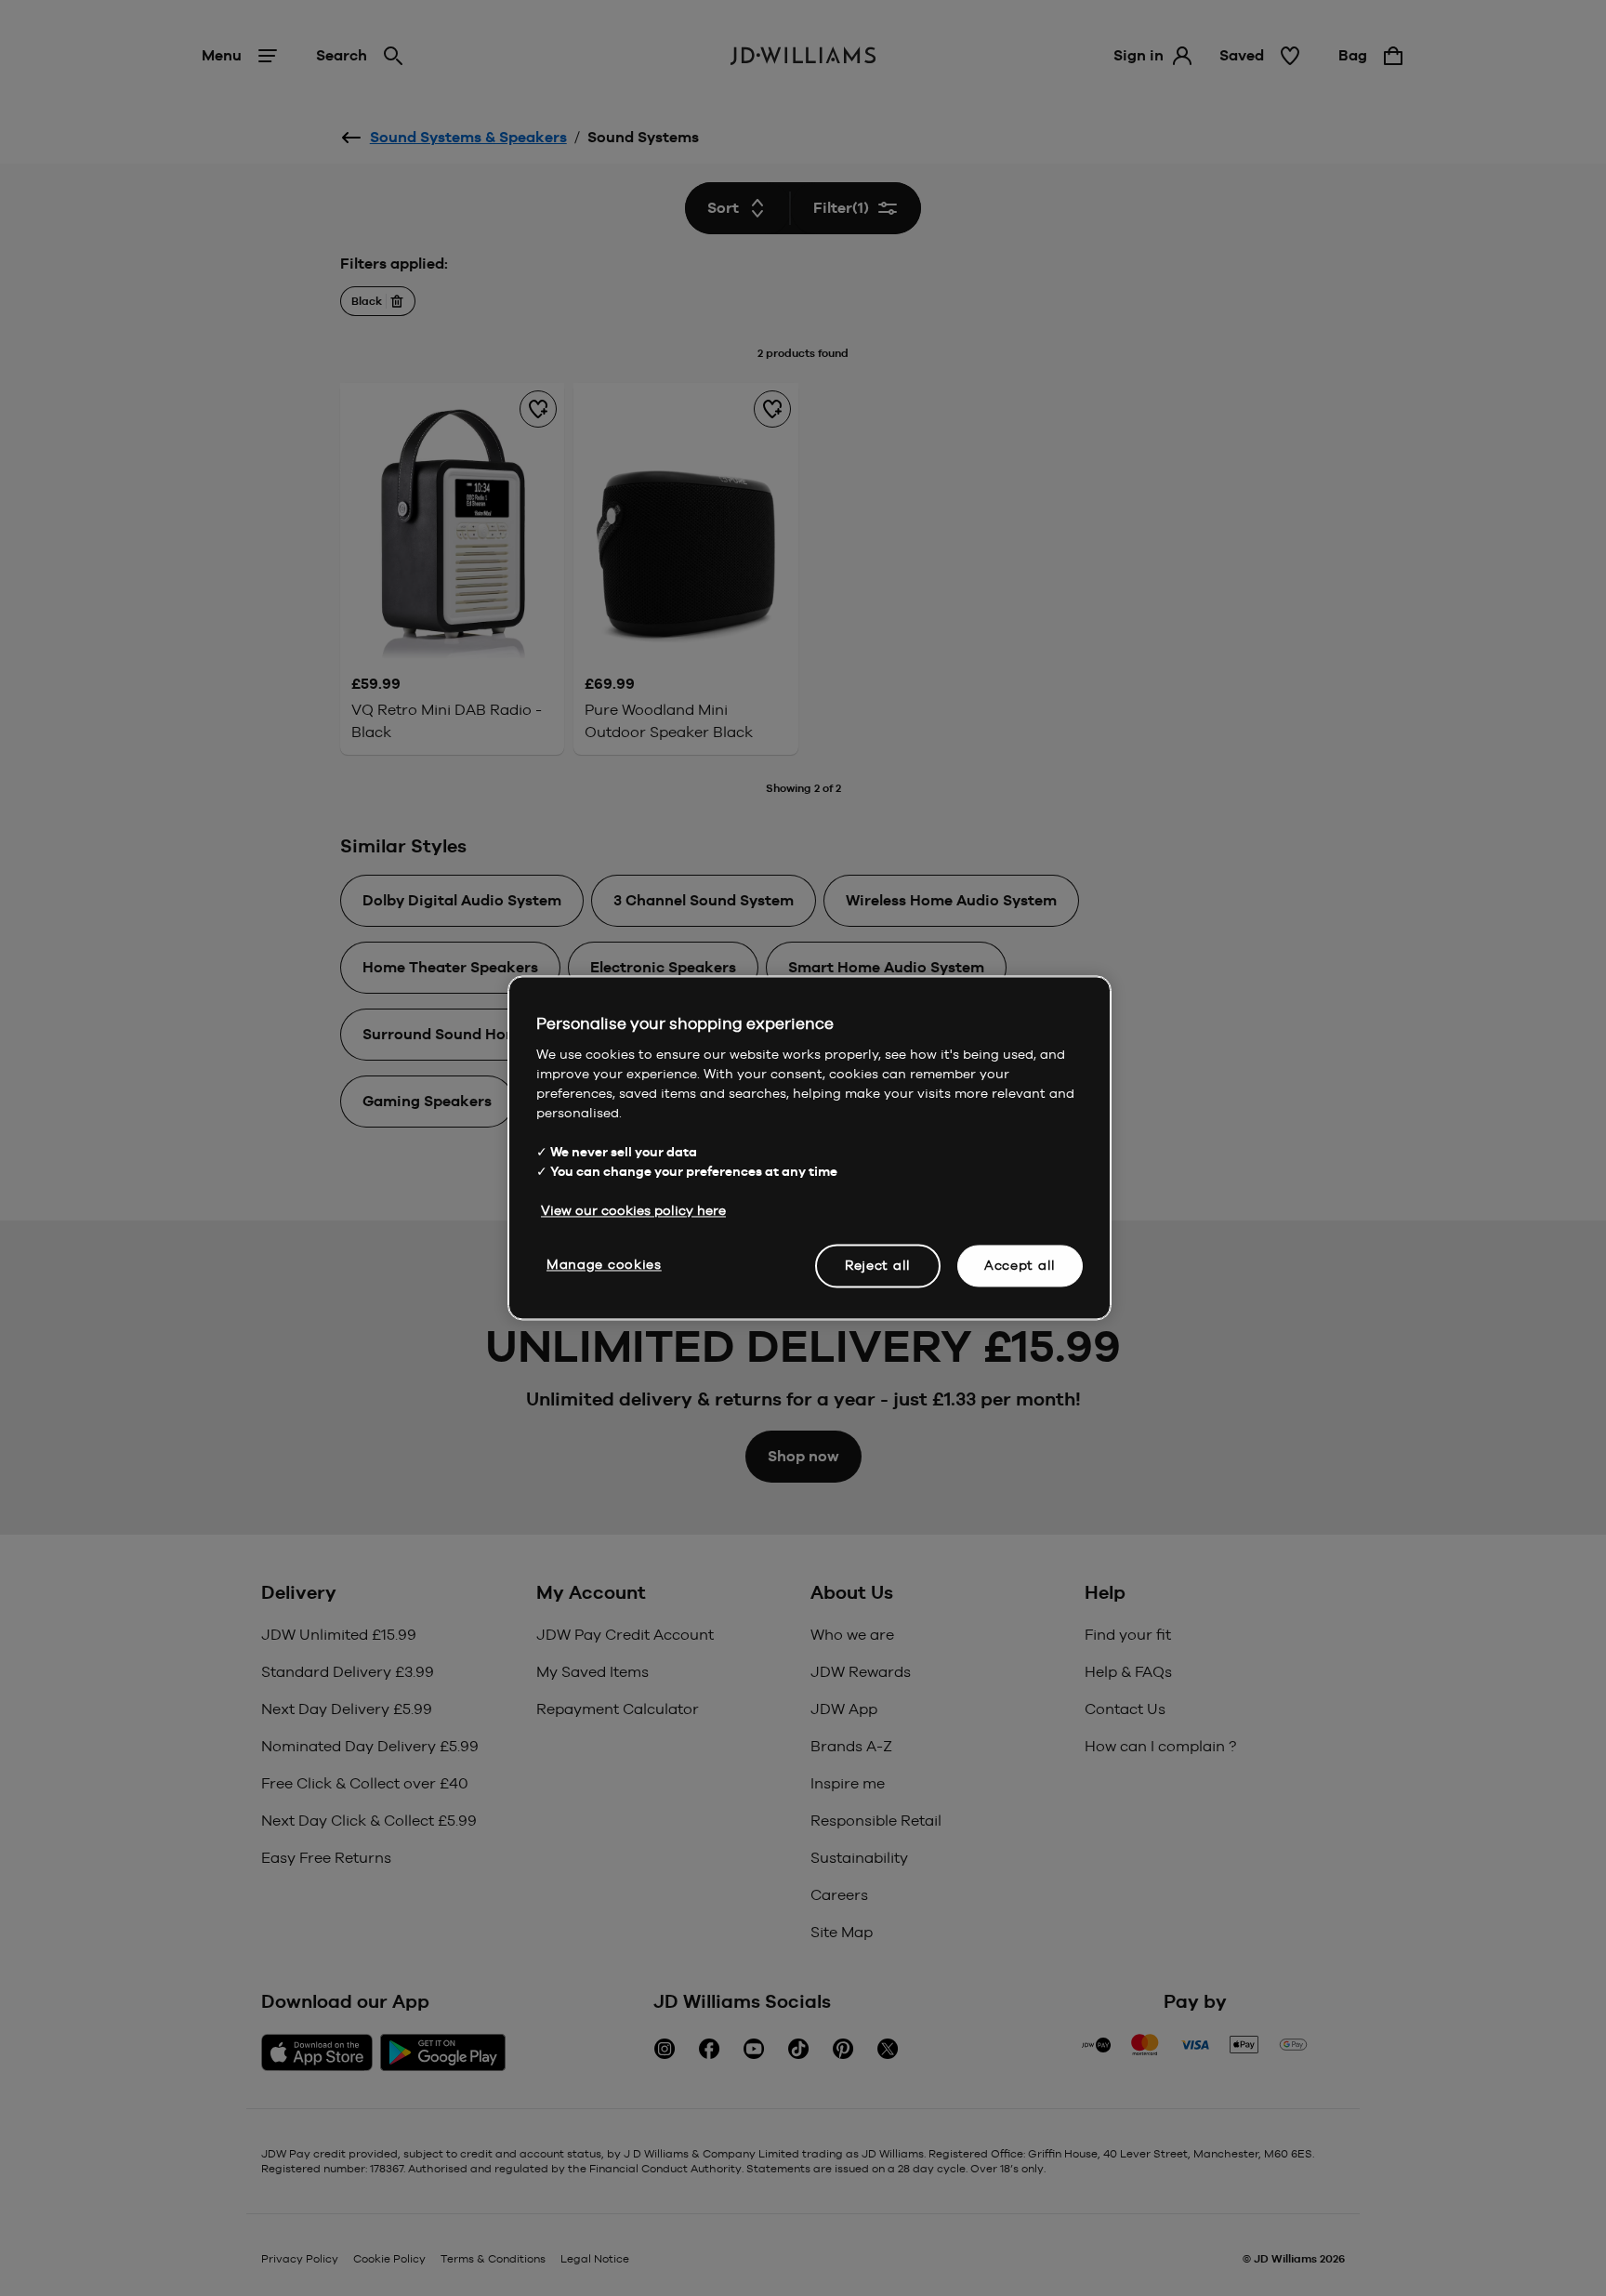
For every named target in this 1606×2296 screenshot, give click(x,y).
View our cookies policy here (633, 1210)
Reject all (878, 1265)
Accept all (1020, 1265)
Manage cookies (604, 1264)
